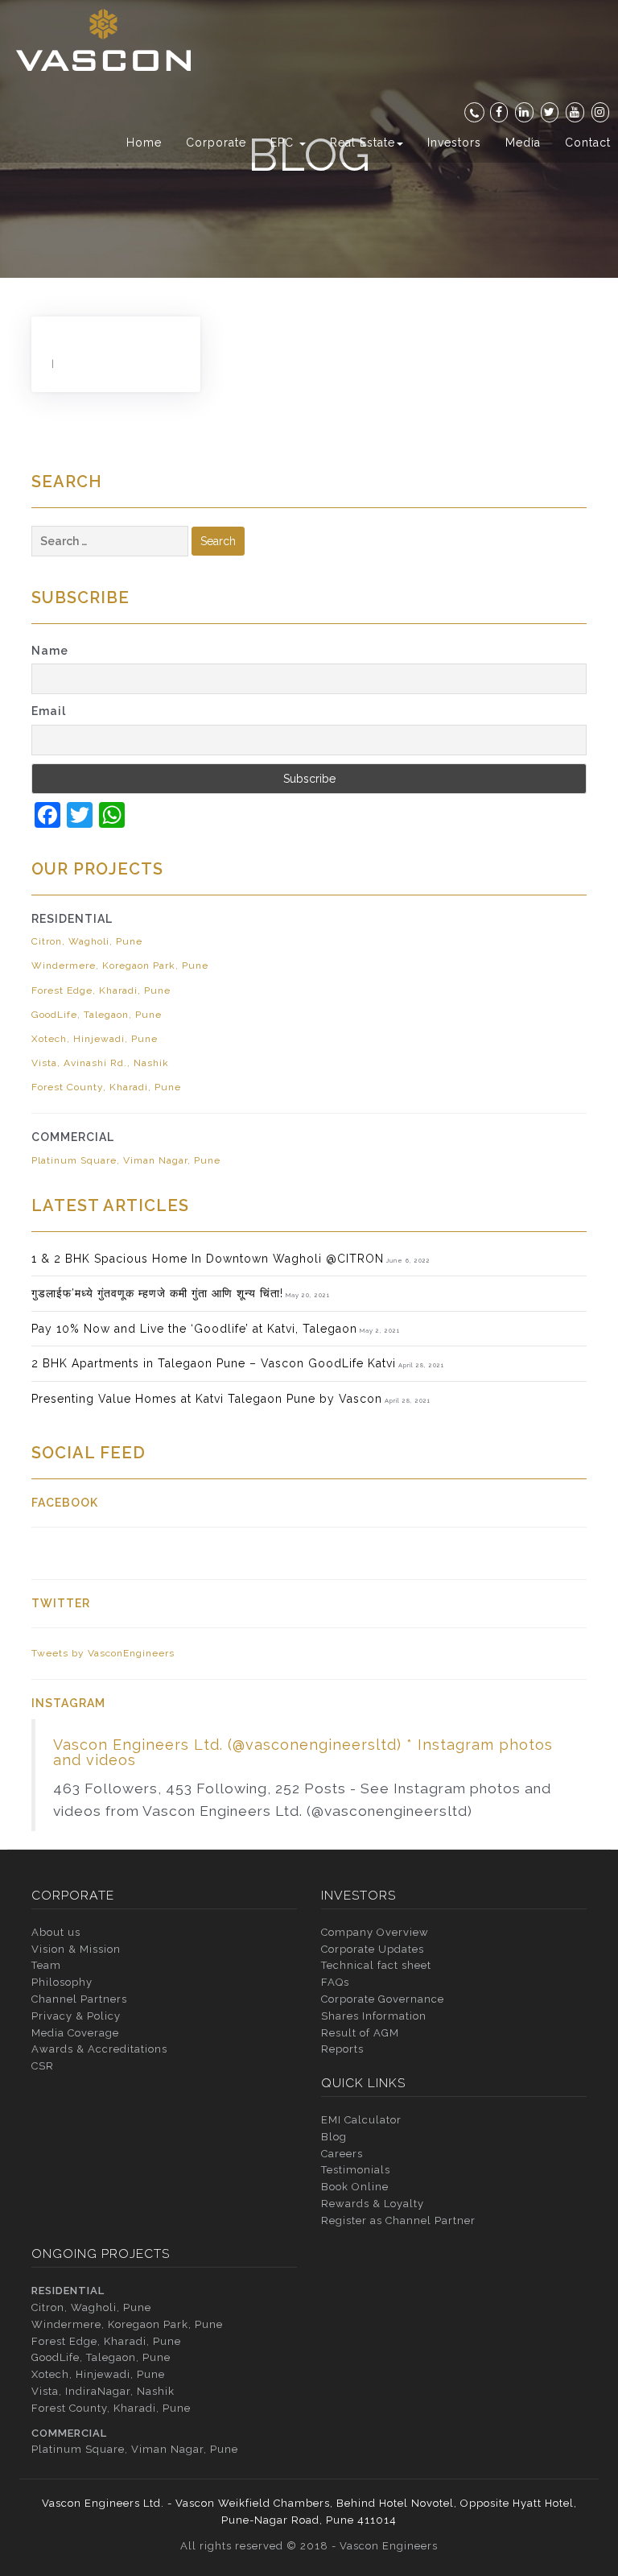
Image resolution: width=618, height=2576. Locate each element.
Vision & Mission (76, 1949)
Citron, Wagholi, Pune (87, 941)
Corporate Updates (373, 1949)
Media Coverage (75, 2033)
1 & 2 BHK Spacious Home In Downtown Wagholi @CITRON (208, 1259)
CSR (43, 2066)
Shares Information (374, 2016)
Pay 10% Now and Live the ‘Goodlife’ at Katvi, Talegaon (194, 1329)
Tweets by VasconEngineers (103, 1653)
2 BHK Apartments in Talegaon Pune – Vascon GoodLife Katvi (214, 1363)
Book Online (355, 2187)
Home (144, 143)
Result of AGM (360, 2033)
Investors (454, 143)
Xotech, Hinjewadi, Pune (95, 1039)
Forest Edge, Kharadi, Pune (101, 990)
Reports (342, 2049)
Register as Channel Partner (398, 2220)
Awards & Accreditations (99, 2049)
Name (50, 651)
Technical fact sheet (376, 1965)
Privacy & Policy (76, 2016)
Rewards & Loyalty (373, 2204)
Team (46, 1965)
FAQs (335, 1982)
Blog (334, 2137)
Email (49, 711)
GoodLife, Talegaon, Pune (97, 1015)
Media (523, 143)
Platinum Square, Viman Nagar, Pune (126, 1160)
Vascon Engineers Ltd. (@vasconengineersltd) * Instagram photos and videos (303, 1753)
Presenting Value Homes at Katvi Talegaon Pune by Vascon (207, 1399)
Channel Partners (79, 1999)
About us (56, 1932)
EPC (284, 143)
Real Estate (363, 143)
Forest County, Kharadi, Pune (106, 1087)
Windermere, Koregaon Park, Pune (120, 965)
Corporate (216, 143)
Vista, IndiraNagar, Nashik (103, 2391)
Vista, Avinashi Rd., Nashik (100, 1063)
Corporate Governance (383, 1999)
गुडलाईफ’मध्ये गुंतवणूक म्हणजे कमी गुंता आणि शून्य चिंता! (157, 1293)
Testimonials (356, 2170)
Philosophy (62, 1982)
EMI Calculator (361, 2120)
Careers (342, 2154)
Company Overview (375, 1932)
